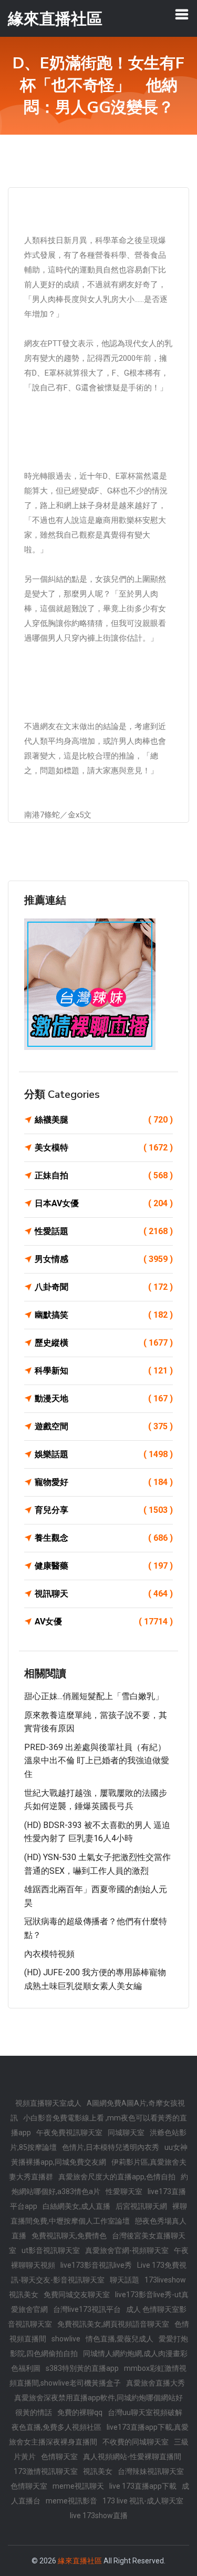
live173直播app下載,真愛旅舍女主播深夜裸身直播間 (99, 2434)
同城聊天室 (126, 2133)
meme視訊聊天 (78, 2486)
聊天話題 (125, 2280)
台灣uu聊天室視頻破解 (145, 2412)
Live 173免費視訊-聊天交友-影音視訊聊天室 (99, 2272)
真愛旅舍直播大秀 (155, 2383)
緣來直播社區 (80, 2561)
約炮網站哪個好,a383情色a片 (100, 2184)
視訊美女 (98, 2471)
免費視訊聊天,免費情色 (69, 2236)
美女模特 (104, 1148)
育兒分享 (104, 1510)
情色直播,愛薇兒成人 (120, 2339)
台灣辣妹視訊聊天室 (151, 2471)
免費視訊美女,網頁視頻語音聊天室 (113, 2324)
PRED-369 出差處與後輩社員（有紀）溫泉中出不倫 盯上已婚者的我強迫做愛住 (97, 1761)
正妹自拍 (104, 1175)
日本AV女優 (104, 1203)
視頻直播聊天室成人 (48, 2103)
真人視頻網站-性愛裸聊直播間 (132, 2457)
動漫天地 (104, 1398)
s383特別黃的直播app (82, 2368)
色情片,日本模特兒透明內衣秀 (111, 2147)
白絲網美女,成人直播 (76, 2206)
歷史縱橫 (104, 1343)
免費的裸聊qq (80, 2412)
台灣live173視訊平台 (87, 2309)
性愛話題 (104, 1231)
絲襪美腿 (104, 1120)
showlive (66, 2339)
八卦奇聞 (104, 1287)
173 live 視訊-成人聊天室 (143, 2501)
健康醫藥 (104, 1566)
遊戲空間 (104, 1426)
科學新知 (104, 1371)
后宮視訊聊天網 (141, 2206)
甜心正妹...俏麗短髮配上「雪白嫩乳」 (94, 1696)
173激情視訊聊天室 (46, 2471)
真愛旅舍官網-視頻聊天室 (127, 2250)
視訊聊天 (104, 1594)
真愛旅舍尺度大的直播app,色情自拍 (117, 2177)
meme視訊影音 (71, 2501)
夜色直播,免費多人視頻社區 (56, 2427)
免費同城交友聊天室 (77, 2295)
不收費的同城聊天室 (136, 2442)
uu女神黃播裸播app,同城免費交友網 (99, 2155)
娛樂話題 (104, 1454)
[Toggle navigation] (182, 14)
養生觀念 (104, 1538)
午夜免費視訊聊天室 (69, 2133)
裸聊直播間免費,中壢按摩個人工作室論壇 (99, 2214)
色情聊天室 (59, 2457)
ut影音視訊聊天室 (51, 2250)
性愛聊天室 (124, 2191)
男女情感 (104, 1259)
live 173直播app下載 (143, 2486)
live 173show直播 (99, 2516)
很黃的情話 (34, 2412)
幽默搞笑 (104, 1315)
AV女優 (104, 1622)
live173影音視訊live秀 (96, 2265)
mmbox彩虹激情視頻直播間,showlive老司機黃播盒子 (98, 2376)
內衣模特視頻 (49, 1954)
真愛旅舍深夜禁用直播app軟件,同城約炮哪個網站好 (98, 2398)
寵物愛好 (104, 1482)
